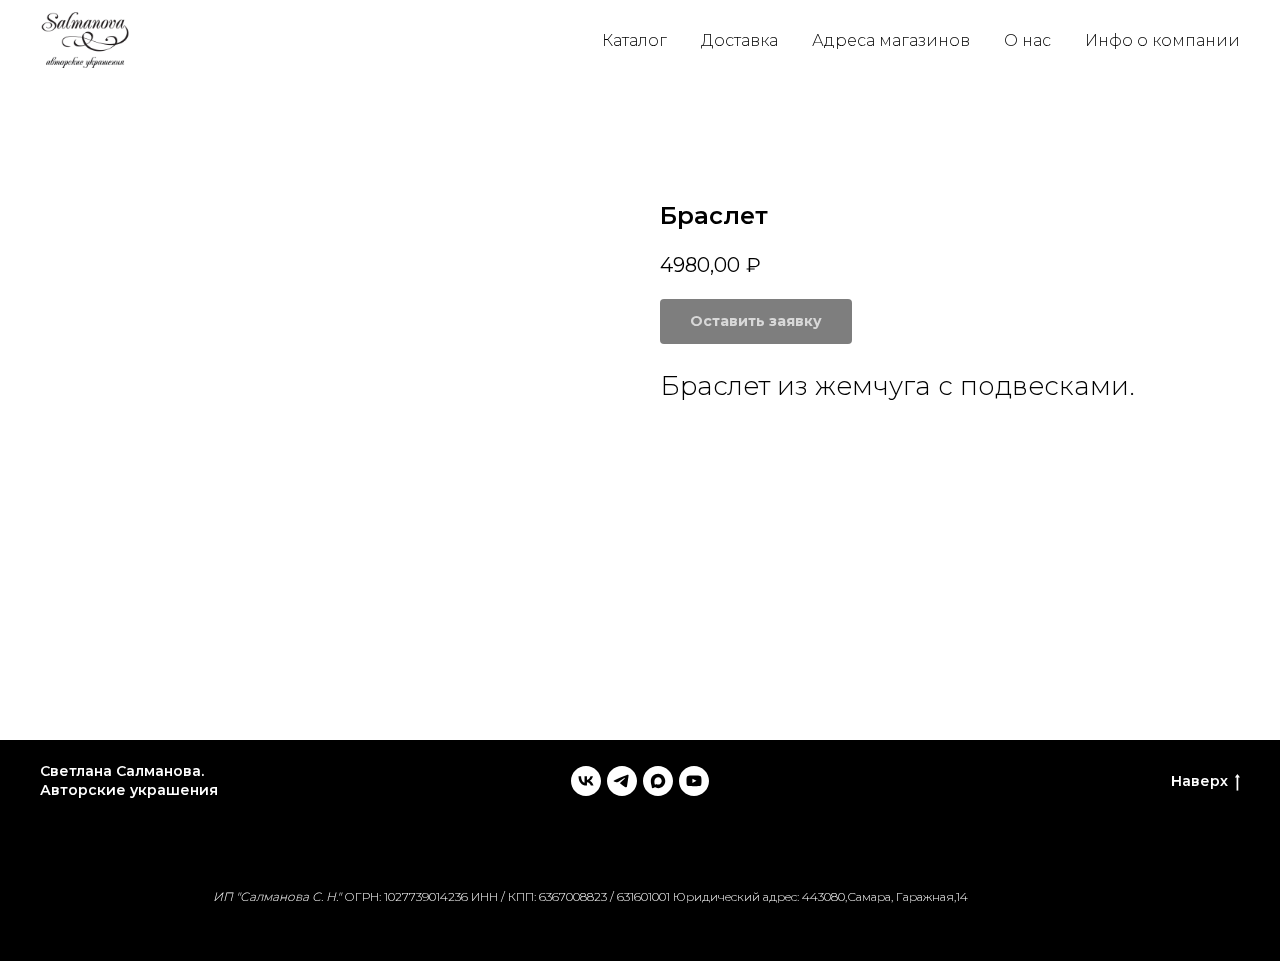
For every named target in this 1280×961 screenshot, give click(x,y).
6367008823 (573, 896)
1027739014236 (426, 896)
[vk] (586, 781)
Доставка (739, 40)
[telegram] (622, 781)
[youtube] (694, 781)
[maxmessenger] (658, 781)
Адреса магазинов (891, 40)
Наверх (1199, 781)
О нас (1027, 40)
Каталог (634, 40)
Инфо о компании (1162, 40)
